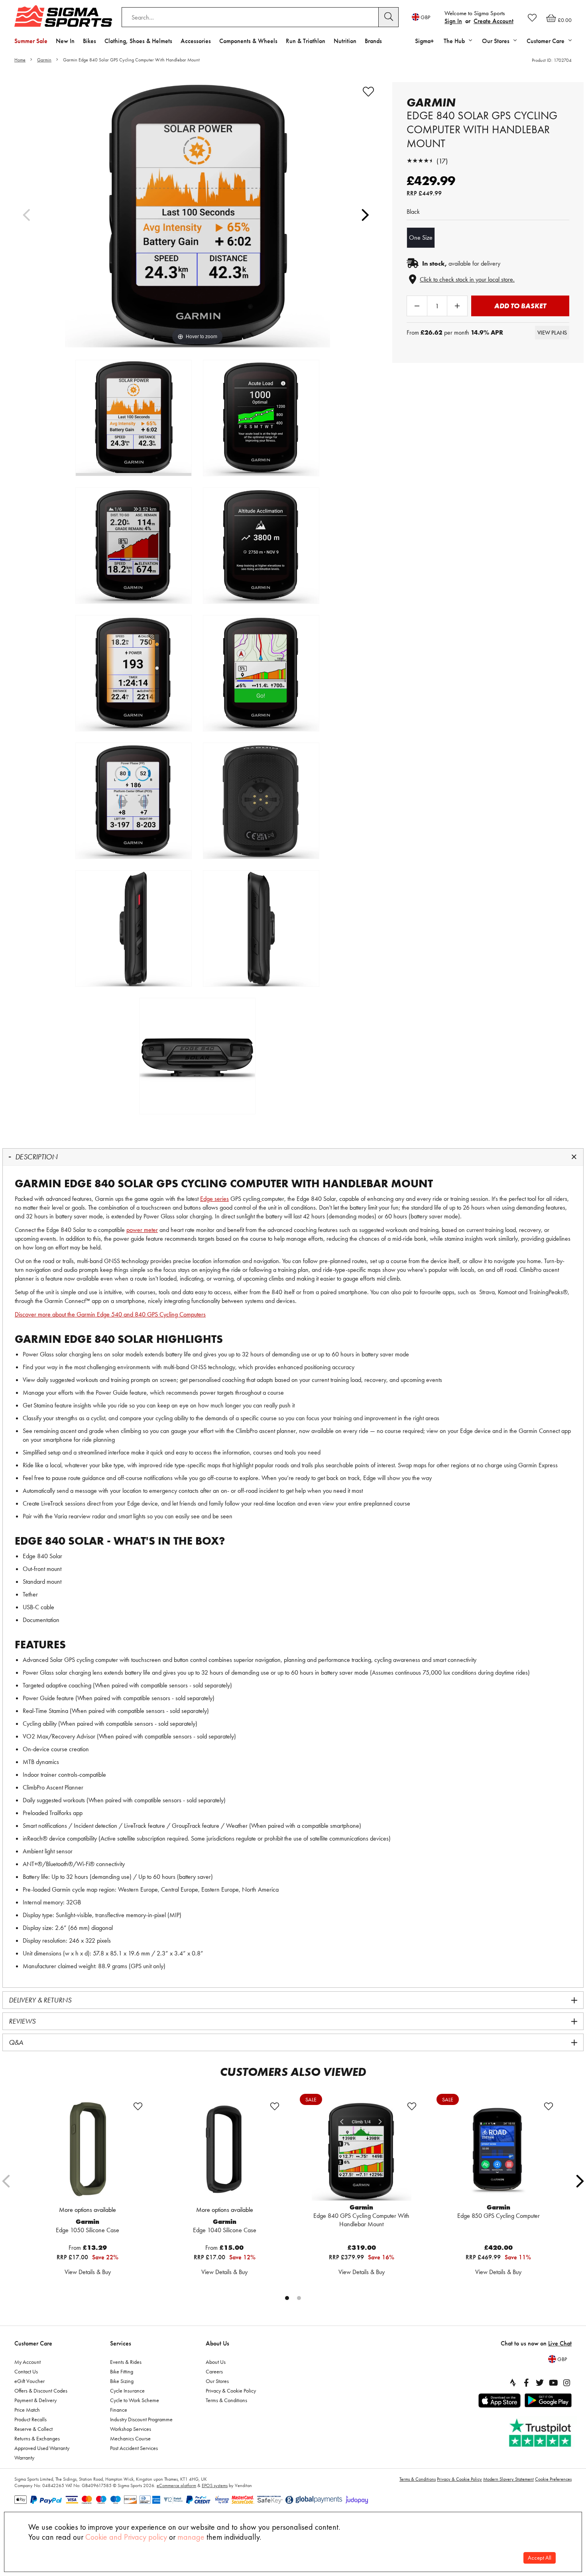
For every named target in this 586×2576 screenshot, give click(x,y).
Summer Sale (31, 41)
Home (20, 60)
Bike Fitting (122, 2371)
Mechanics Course (130, 2438)
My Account (28, 2362)
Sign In (453, 21)
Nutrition (345, 41)
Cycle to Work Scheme (135, 2400)
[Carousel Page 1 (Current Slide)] (287, 2298)
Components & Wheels (248, 41)
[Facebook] (526, 2383)
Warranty (24, 2458)
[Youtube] (553, 2383)
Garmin (44, 60)
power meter (142, 1230)
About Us (217, 2343)
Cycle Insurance (127, 2391)
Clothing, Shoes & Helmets (138, 41)
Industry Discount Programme (141, 2419)
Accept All (540, 2558)
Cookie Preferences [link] (553, 2479)
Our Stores (217, 2381)
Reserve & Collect (33, 2429)
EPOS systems (215, 2485)
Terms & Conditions (226, 2400)
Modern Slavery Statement (508, 2479)
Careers (214, 2371)
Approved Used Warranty (42, 2448)
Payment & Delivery (35, 2400)
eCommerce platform (176, 2485)
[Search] (389, 17)
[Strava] (513, 2383)
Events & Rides (126, 2362)
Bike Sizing (122, 2381)
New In (65, 41)
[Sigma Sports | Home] (63, 16)
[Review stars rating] (421, 161)
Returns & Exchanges (37, 2438)
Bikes (89, 41)
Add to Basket (520, 306)
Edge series (214, 1199)
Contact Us (26, 2371)
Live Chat (560, 2343)
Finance (119, 2410)
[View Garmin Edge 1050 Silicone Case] (88, 2151)
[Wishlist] (532, 18)
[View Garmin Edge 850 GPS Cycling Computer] (498, 2151)
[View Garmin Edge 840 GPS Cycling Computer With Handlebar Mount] (362, 2151)
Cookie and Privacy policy (126, 2537)
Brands (373, 41)
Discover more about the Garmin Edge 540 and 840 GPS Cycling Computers (110, 1314)
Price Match (27, 2410)
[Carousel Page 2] (299, 2298)
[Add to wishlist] (368, 92)
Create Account (494, 21)
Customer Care (33, 2343)
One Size (421, 237)
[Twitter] (540, 2383)
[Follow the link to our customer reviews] (541, 2433)
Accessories (196, 41)
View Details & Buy (88, 2272)
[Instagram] (567, 2383)
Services (121, 2343)
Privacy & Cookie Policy (231, 2391)
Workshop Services (131, 2429)
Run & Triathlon (306, 41)
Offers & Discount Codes (41, 2391)
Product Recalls (30, 2419)
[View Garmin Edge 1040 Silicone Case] (224, 2151)
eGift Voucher (29, 2381)
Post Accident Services (134, 2448)
